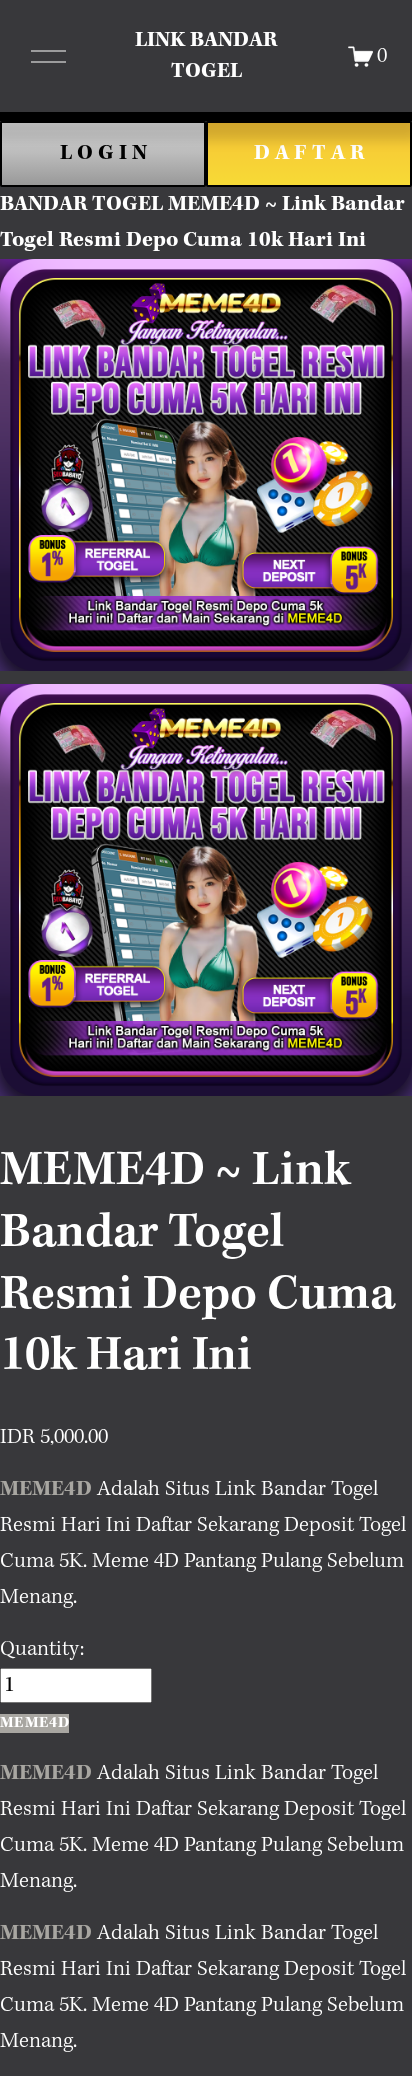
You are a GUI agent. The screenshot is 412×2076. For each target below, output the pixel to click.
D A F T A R (309, 153)
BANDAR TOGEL (81, 204)
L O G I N (103, 153)
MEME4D (46, 1489)
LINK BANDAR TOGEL (206, 55)
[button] (34, 1723)
